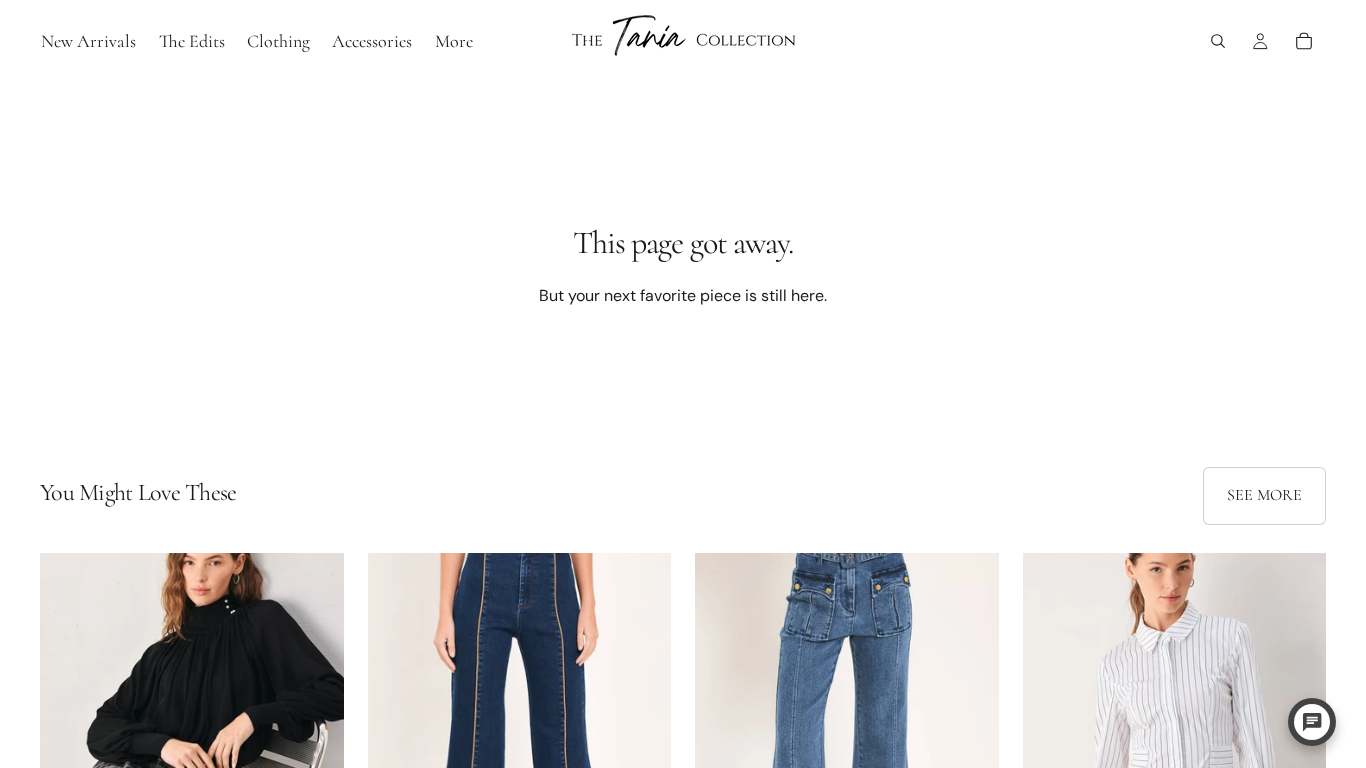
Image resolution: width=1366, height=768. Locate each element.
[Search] (1218, 41)
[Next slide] (314, 743)
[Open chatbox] (1312, 722)
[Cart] (1304, 41)
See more (1264, 495)
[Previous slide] (70, 743)
